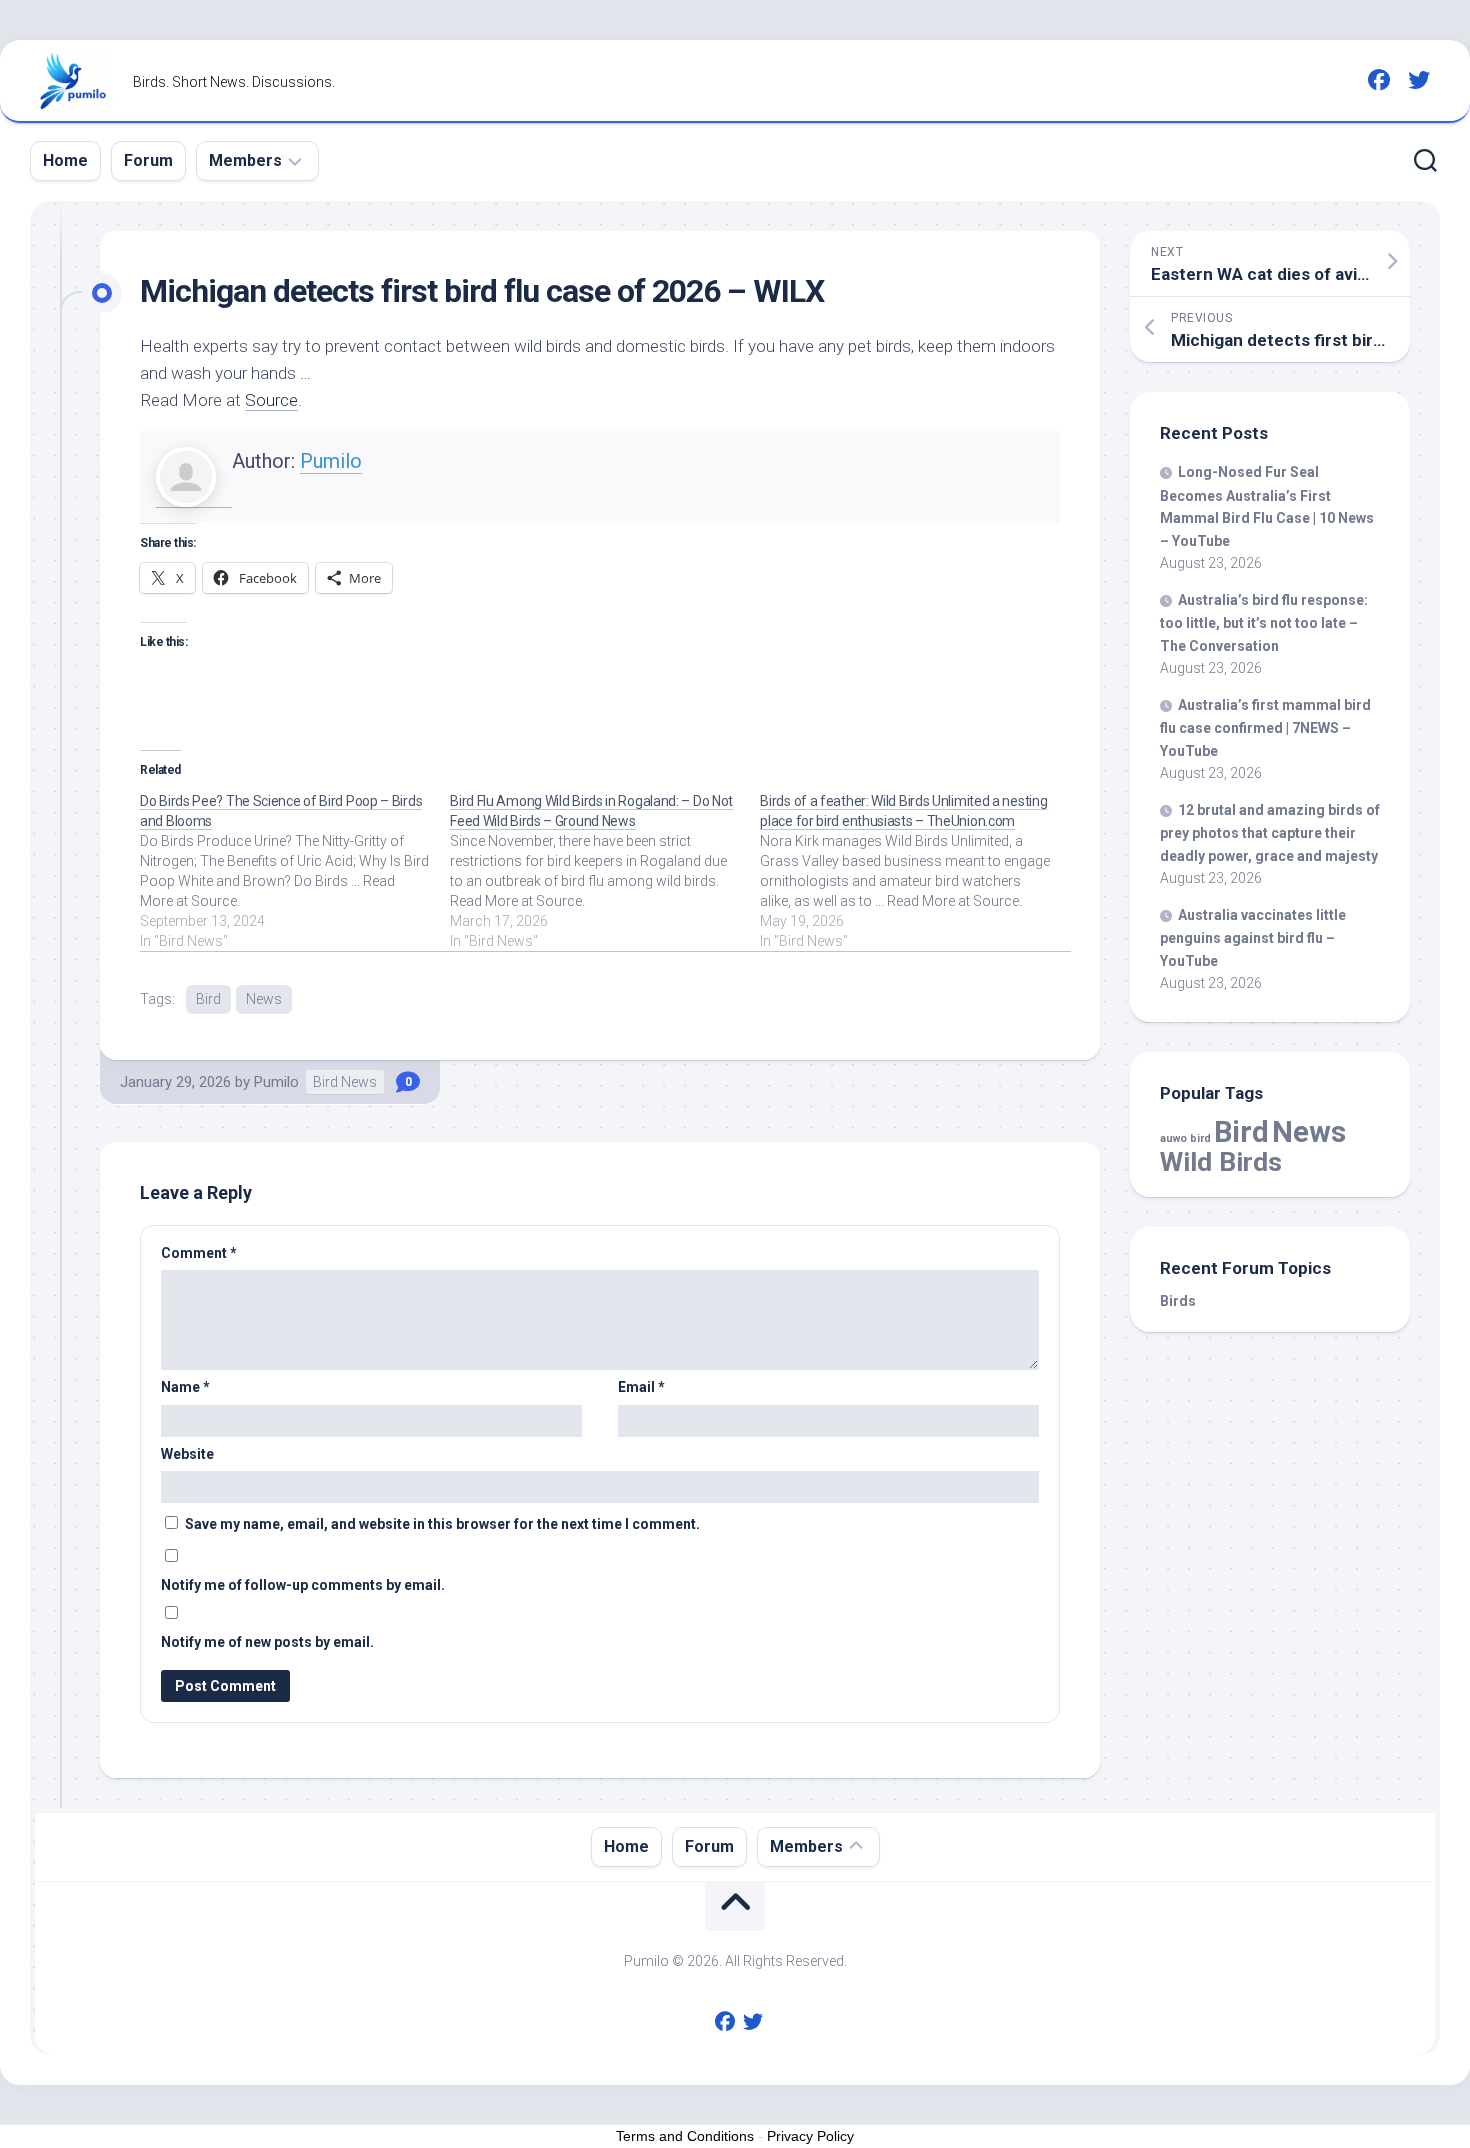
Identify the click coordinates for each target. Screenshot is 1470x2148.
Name (185, 1387)
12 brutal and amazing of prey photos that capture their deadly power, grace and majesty (1270, 833)
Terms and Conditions (685, 2136)
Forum (148, 160)
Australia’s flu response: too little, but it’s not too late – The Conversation (1264, 623)
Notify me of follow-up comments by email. (303, 1585)
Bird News (345, 1082)
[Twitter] (1419, 80)
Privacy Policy (810, 2136)
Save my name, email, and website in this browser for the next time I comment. (442, 1524)
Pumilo (331, 461)
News (264, 999)
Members (245, 160)
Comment (199, 1253)
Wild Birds (1221, 1161)
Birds (1178, 1301)
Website (187, 1454)
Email (641, 1387)
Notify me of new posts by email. (267, 1642)
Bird (208, 999)
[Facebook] (1379, 80)
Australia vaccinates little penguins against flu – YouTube (1253, 938)
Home (65, 160)
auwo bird (1185, 1138)
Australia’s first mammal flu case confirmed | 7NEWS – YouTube (1265, 728)
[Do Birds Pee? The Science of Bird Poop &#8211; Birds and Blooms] (295, 871)
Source (271, 400)
